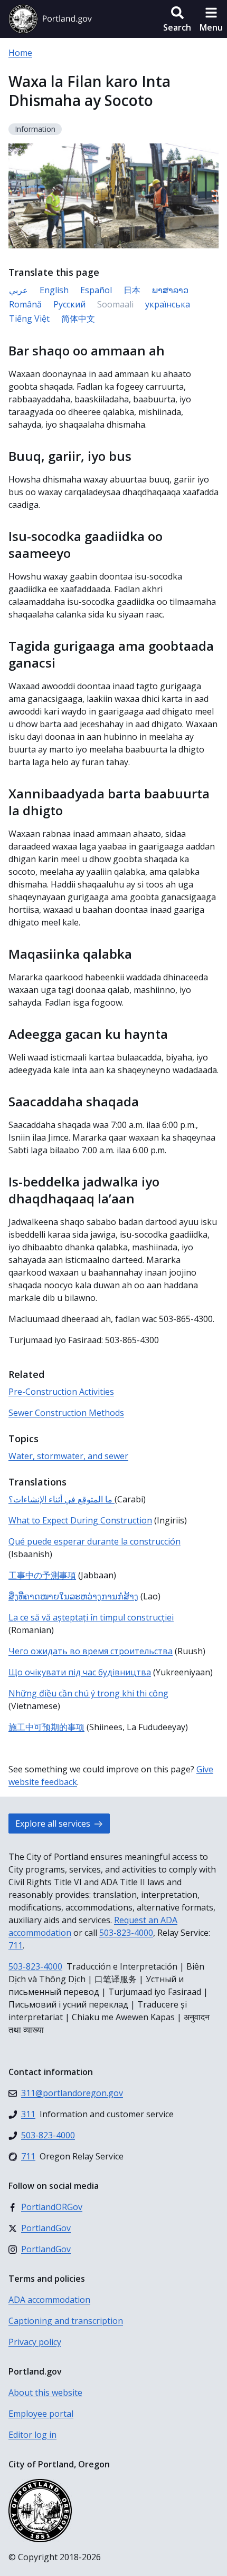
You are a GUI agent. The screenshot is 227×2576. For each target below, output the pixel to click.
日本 (132, 290)
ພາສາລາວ (170, 290)
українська (168, 304)
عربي (18, 290)
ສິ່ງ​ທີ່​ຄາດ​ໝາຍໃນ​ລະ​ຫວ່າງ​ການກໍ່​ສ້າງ (73, 1596)
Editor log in (32, 2435)
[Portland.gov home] (50, 19)
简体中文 (78, 319)
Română (25, 304)
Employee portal (41, 2414)
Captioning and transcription (66, 2321)
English (54, 290)
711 (16, 1945)
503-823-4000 (126, 1933)
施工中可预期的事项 (46, 1727)
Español (96, 290)
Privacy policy (35, 2342)
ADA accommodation (49, 2300)
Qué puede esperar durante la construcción (94, 1541)
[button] (177, 19)
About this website (45, 2392)
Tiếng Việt (29, 319)
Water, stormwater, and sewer (68, 1456)
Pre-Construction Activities (61, 1392)
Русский (69, 304)
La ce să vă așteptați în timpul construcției (91, 1617)
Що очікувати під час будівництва (80, 1672)
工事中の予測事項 (42, 1575)
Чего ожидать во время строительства (91, 1651)
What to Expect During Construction (80, 1520)
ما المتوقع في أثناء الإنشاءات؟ (62, 1499)
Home (20, 53)
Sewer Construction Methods (66, 1413)
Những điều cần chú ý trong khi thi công (88, 1693)
